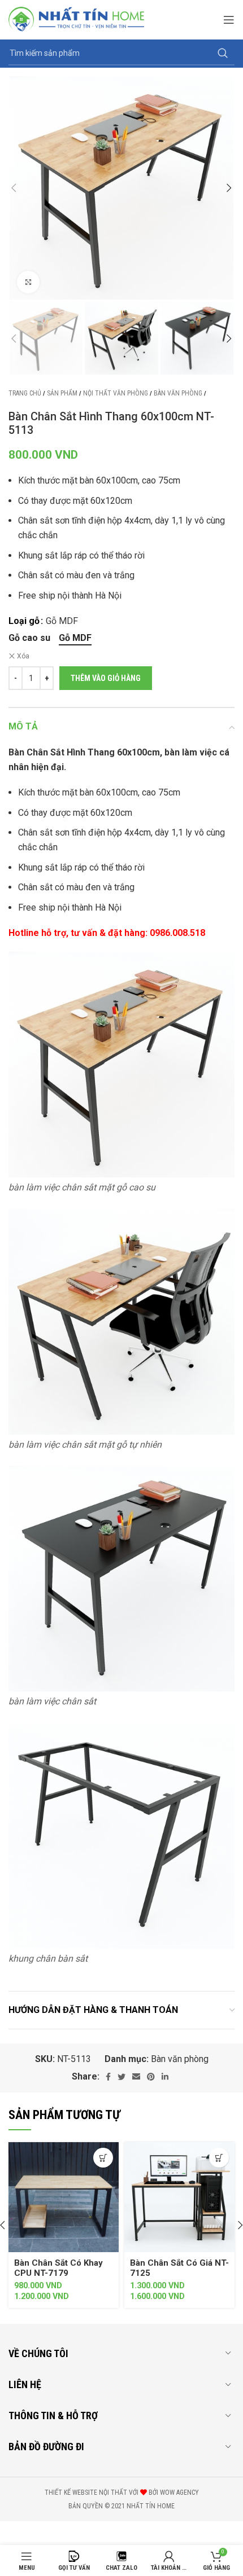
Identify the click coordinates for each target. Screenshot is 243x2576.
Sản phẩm (62, 393)
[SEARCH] (223, 54)
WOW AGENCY (179, 2493)
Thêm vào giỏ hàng (106, 678)
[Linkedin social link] (165, 2077)
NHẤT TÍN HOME (151, 2506)
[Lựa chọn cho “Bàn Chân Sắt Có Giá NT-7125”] (219, 2158)
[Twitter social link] (121, 2077)
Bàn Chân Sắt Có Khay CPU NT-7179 (58, 2268)
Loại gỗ (24, 621)
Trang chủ (25, 393)
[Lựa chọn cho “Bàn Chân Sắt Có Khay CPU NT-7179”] (103, 2158)
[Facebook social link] (108, 2077)
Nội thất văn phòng (116, 393)
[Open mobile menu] (229, 20)
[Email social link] (136, 2077)
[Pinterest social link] (151, 2077)
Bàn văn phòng (178, 393)
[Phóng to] (28, 282)
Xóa (23, 656)
